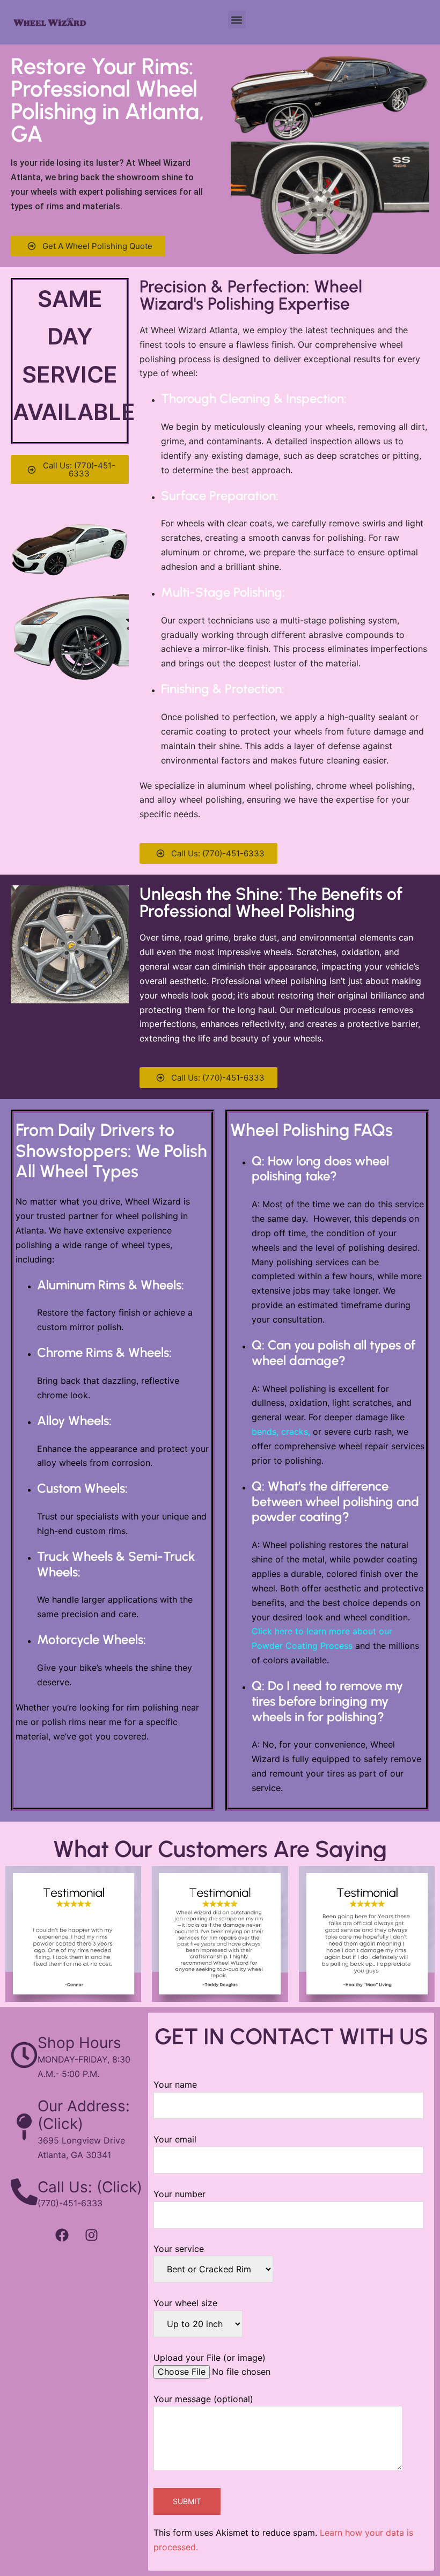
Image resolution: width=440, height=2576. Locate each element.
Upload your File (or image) (210, 2358)
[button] (237, 20)
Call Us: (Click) (90, 2187)
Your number (179, 2194)
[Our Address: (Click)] (24, 2127)
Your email (175, 2139)
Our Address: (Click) (84, 2115)
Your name (175, 2085)
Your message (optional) (203, 2399)
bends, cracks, (281, 1432)
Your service (179, 2249)
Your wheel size (185, 2303)
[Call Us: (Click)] (24, 2192)
